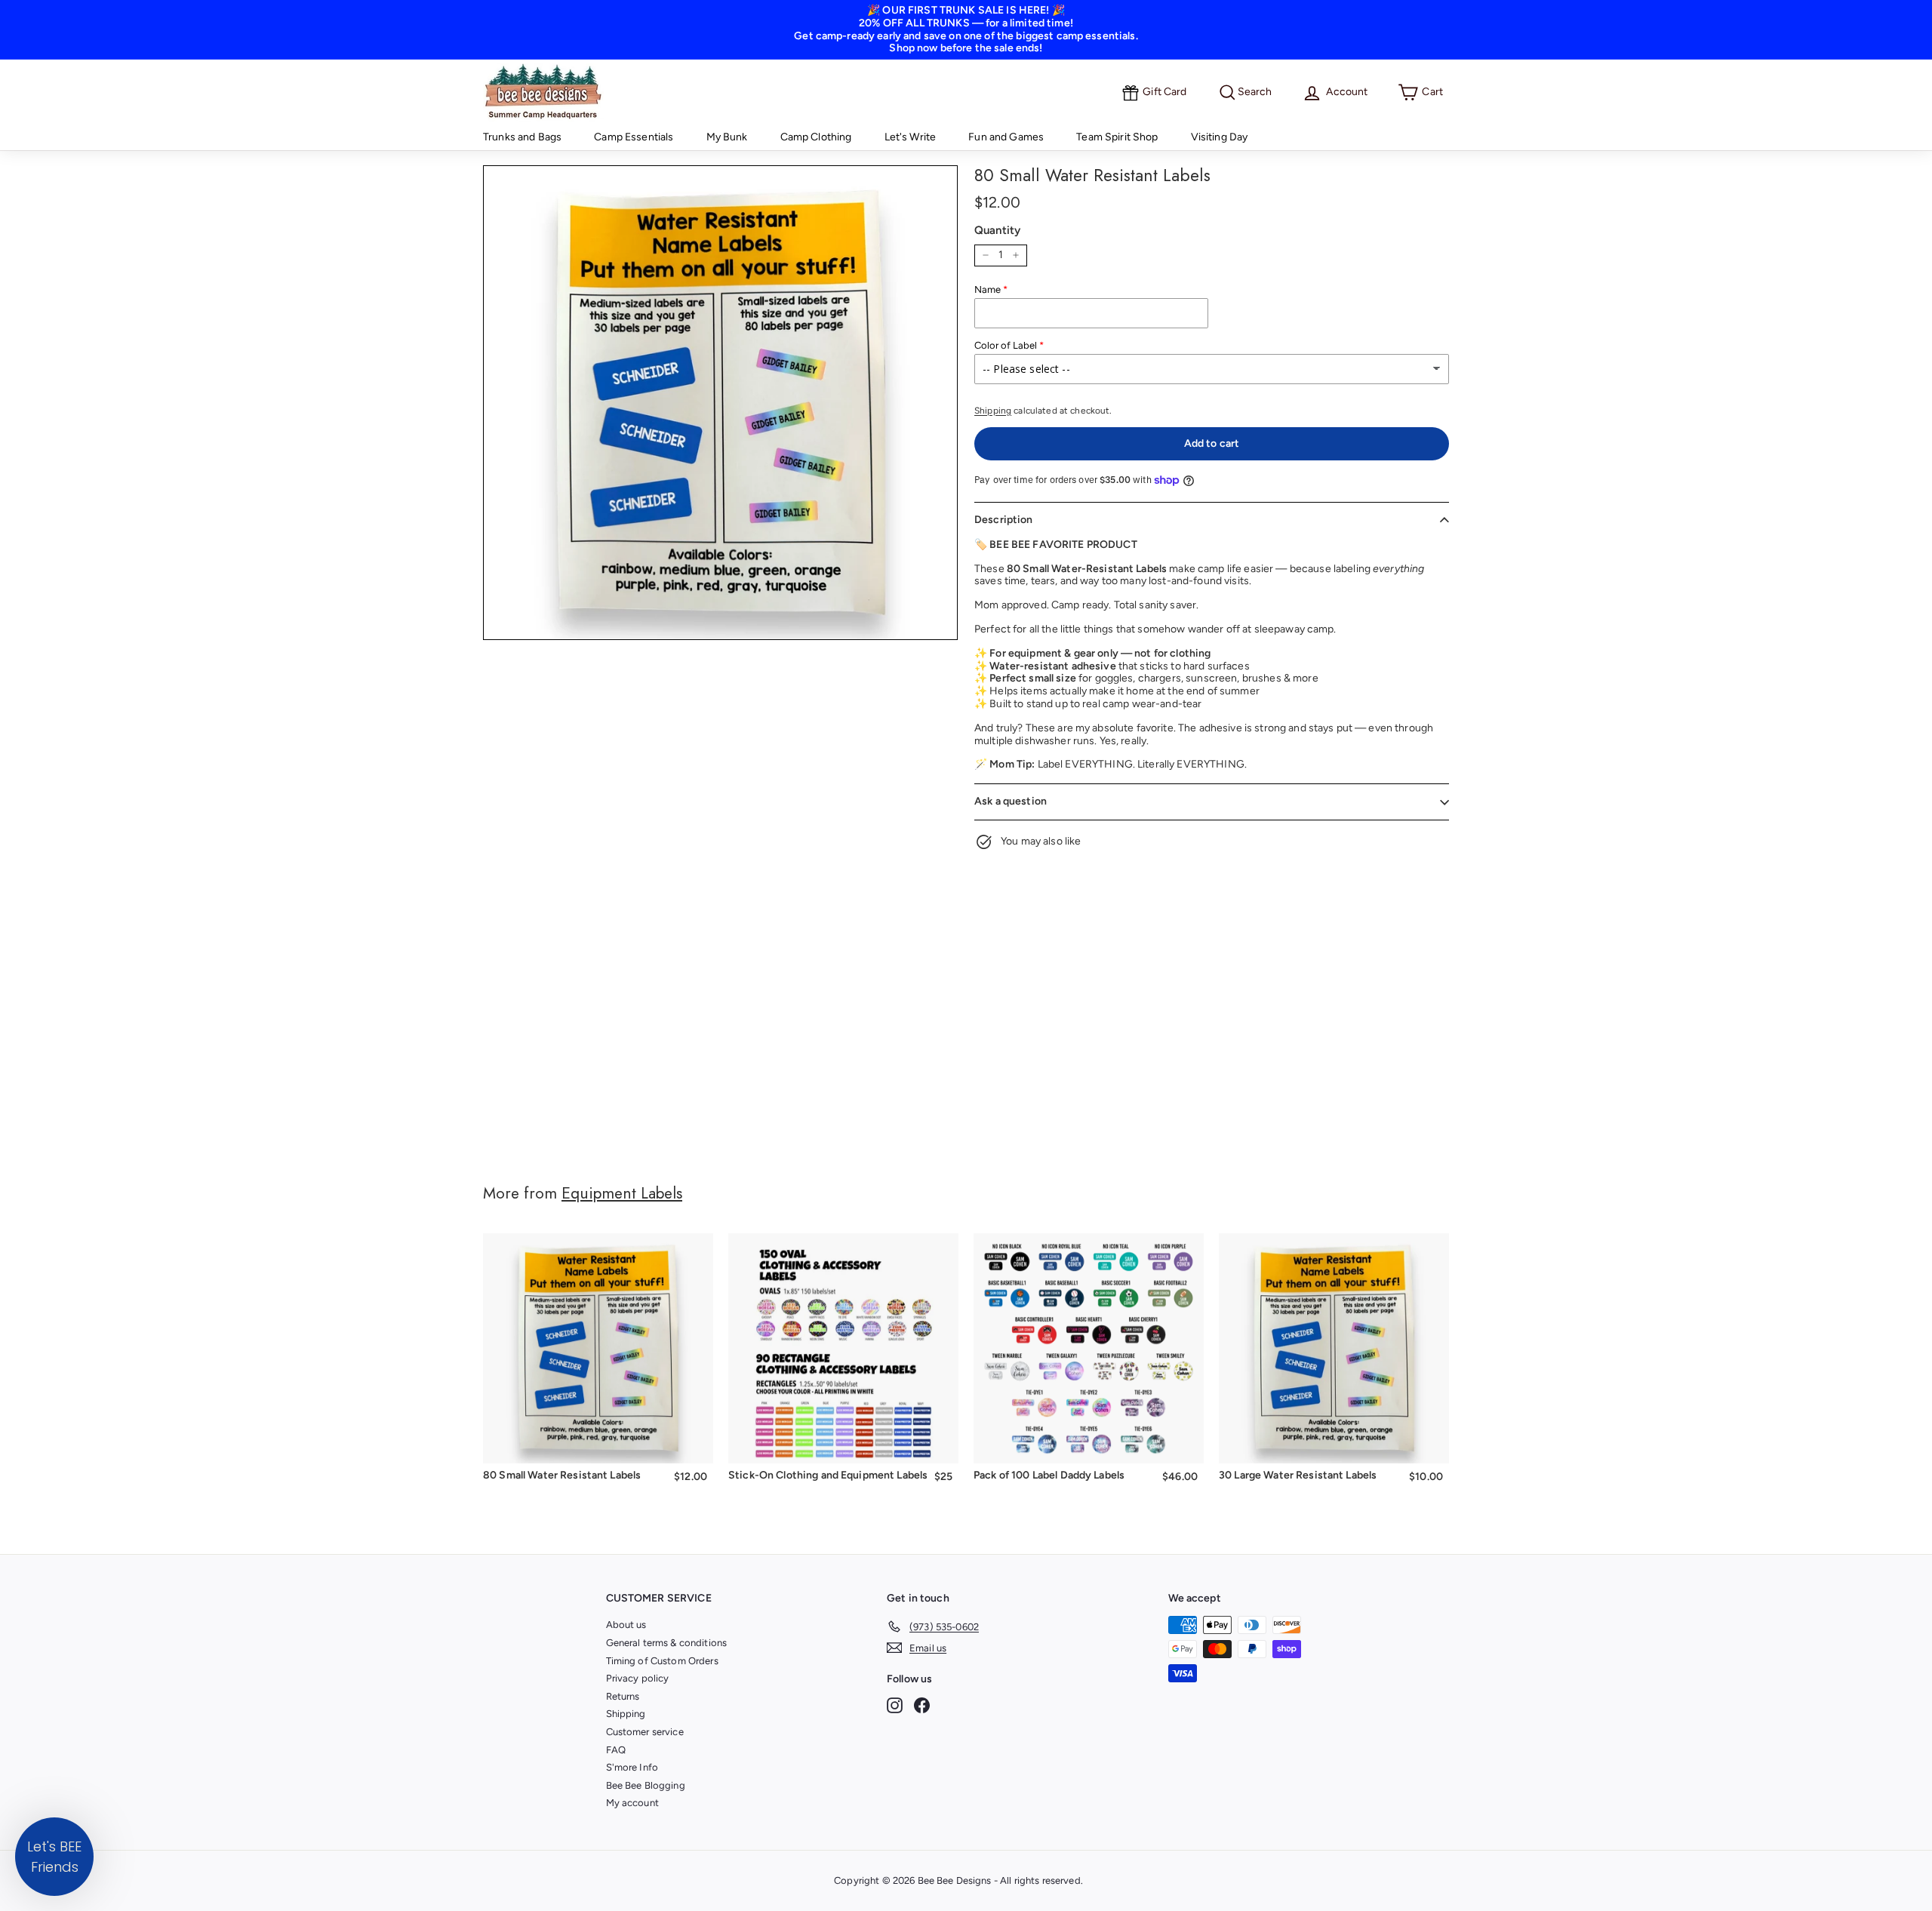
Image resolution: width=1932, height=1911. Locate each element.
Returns (623, 1696)
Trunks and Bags (522, 137)
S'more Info (632, 1767)
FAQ (616, 1750)
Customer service (645, 1732)
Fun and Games (1006, 137)
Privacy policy (638, 1678)
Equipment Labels (622, 1193)
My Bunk (727, 137)
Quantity (997, 230)
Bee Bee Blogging (646, 1785)
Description (1004, 520)
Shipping (993, 411)
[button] (54, 1857)
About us (626, 1625)
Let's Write (911, 137)
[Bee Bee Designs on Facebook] (922, 1705)
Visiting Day (1220, 137)
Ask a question (1011, 801)
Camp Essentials (634, 137)
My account (632, 1803)
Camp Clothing (816, 137)
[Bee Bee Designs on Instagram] (895, 1705)
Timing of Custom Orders (662, 1661)
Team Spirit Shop (1117, 137)
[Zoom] (720, 403)
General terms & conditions (667, 1643)
